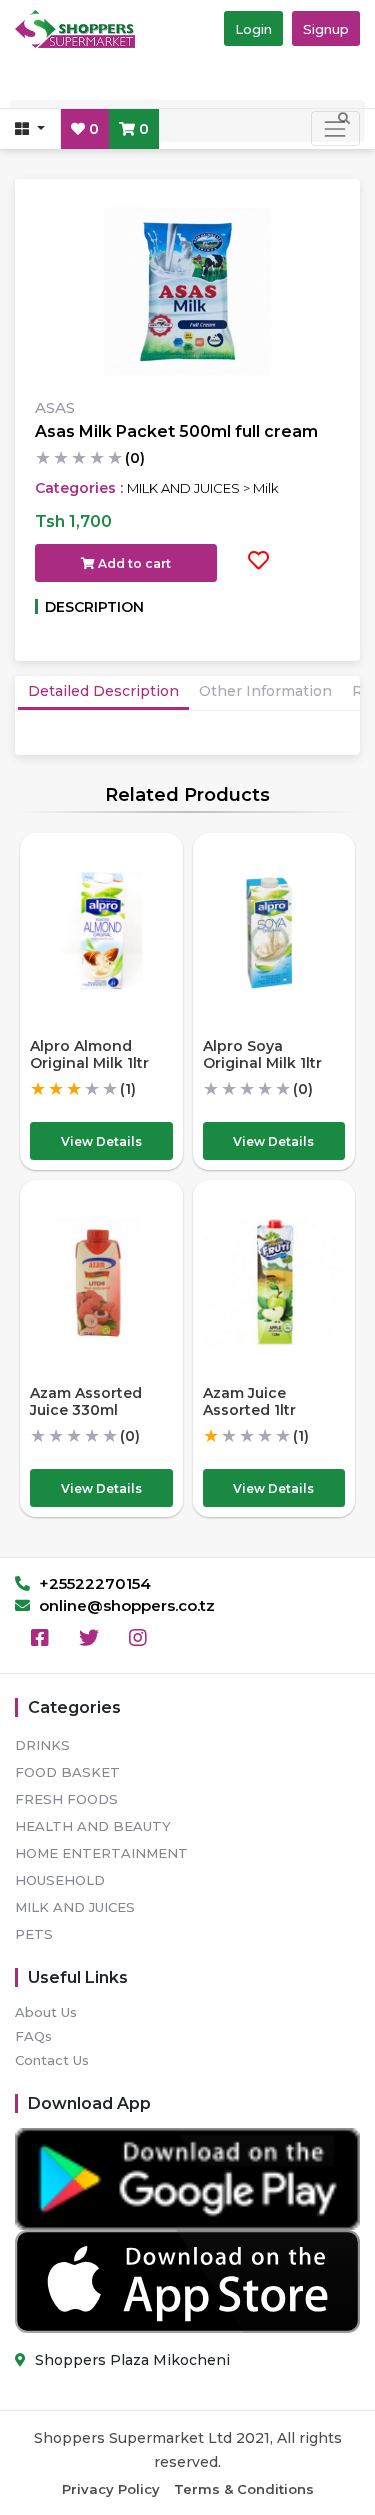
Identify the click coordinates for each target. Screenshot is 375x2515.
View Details (101, 1141)
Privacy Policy (111, 2489)
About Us (46, 2012)
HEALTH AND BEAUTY (93, 1826)
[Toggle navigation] (335, 128)
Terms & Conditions (244, 2489)
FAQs (33, 2036)
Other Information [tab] (265, 691)
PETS (34, 1934)
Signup (326, 29)
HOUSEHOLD (60, 1880)
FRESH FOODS (66, 1799)
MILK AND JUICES (75, 1907)
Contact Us (52, 2060)
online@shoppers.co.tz (125, 1605)
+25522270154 (93, 1583)
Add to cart (133, 563)
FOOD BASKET (67, 1772)
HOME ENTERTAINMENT (101, 1853)
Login (253, 29)
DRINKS (42, 1745)
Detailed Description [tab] (103, 691)
